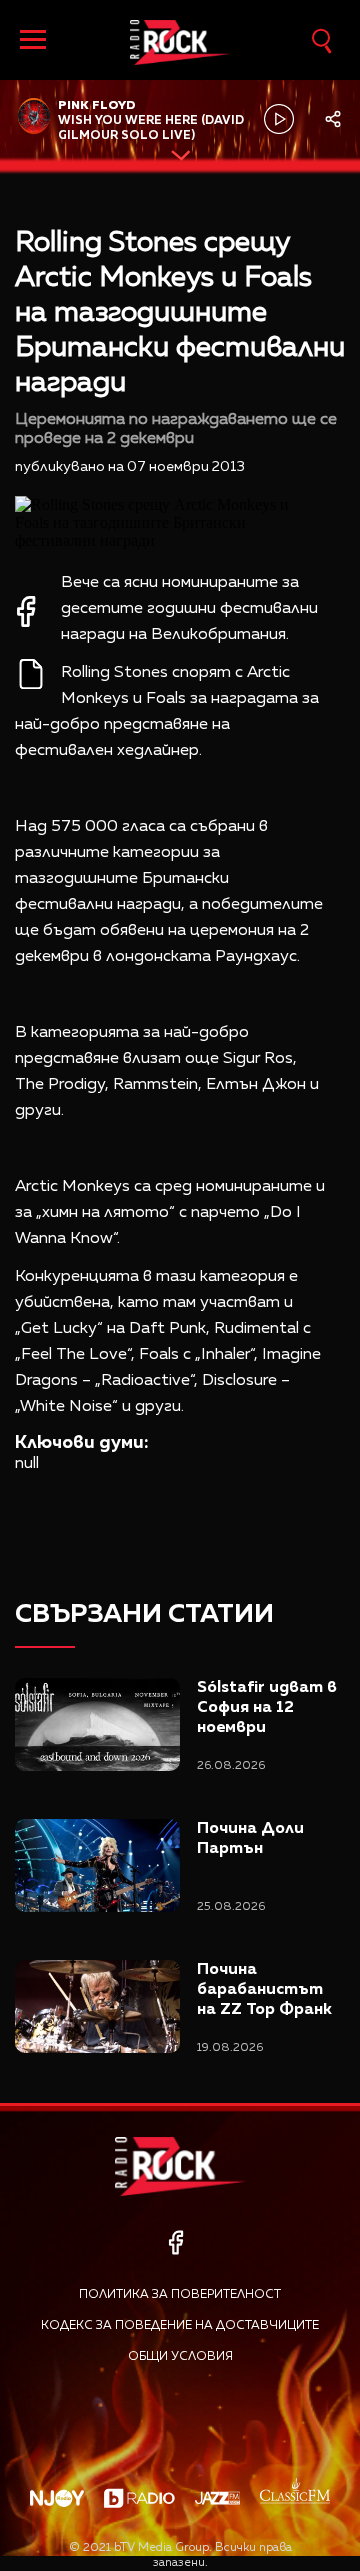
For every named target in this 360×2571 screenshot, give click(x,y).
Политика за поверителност (180, 2295)
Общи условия (180, 2357)
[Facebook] (175, 2242)
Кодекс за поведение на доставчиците (180, 2326)
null (27, 1464)
